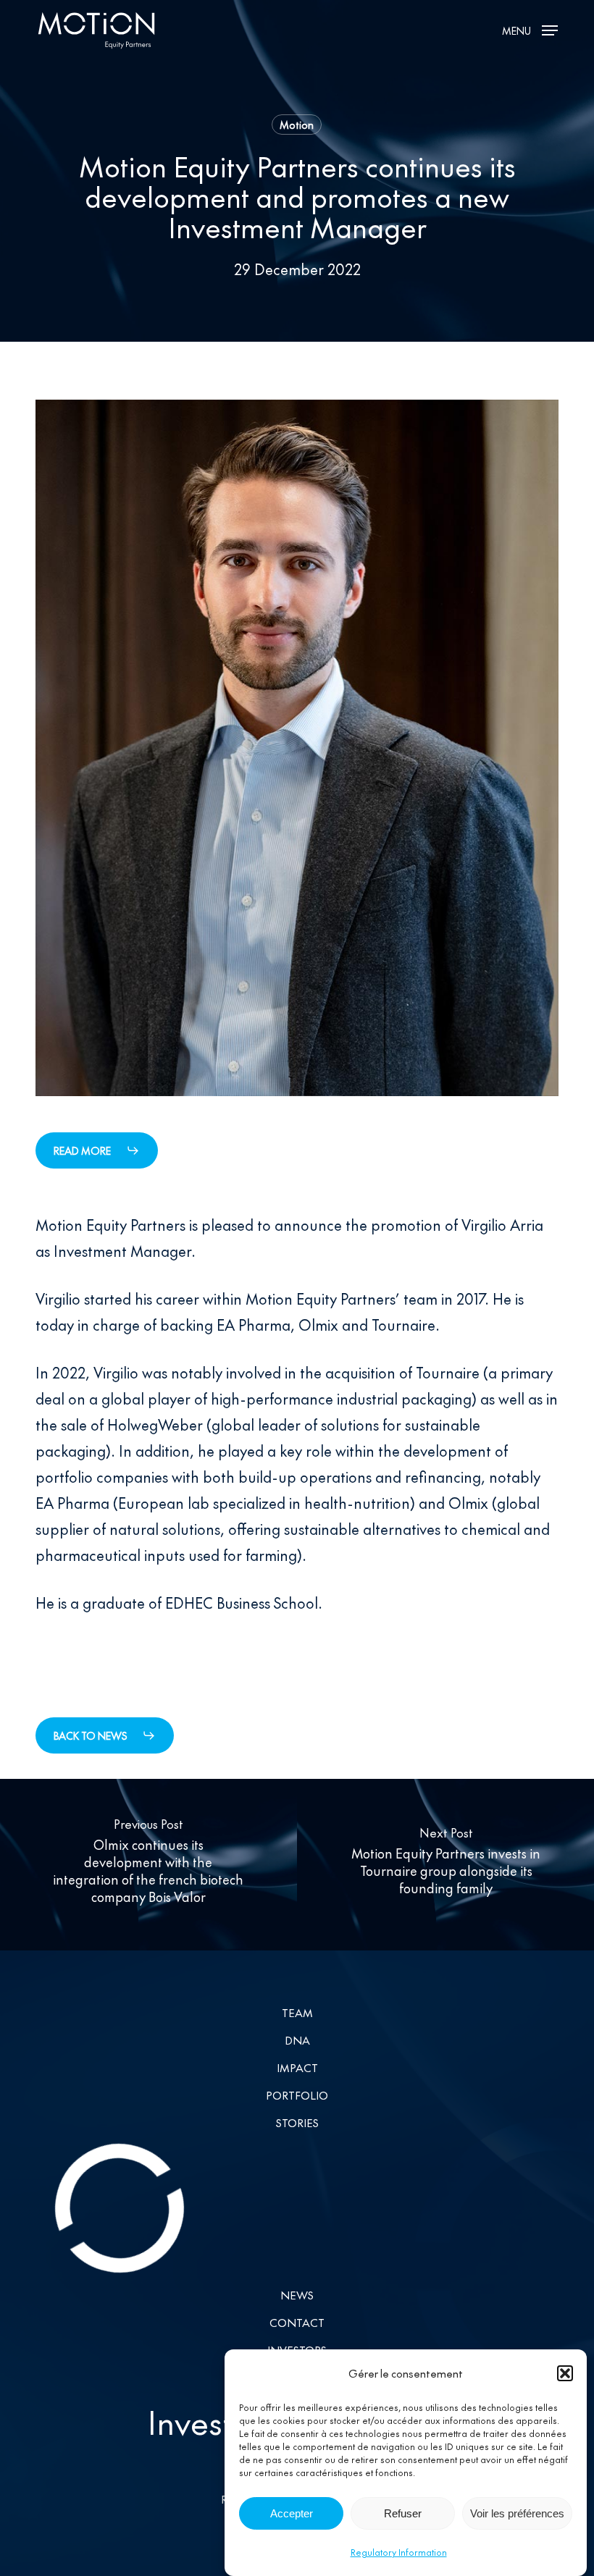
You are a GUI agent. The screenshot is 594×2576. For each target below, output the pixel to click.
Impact (297, 2067)
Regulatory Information (399, 2552)
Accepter (292, 2513)
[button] (565, 2373)
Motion (297, 125)
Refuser (403, 2513)
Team (297, 2012)
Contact (297, 2322)
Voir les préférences (517, 2513)
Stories (297, 2122)
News (297, 2295)
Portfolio (297, 2095)
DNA (297, 2040)
